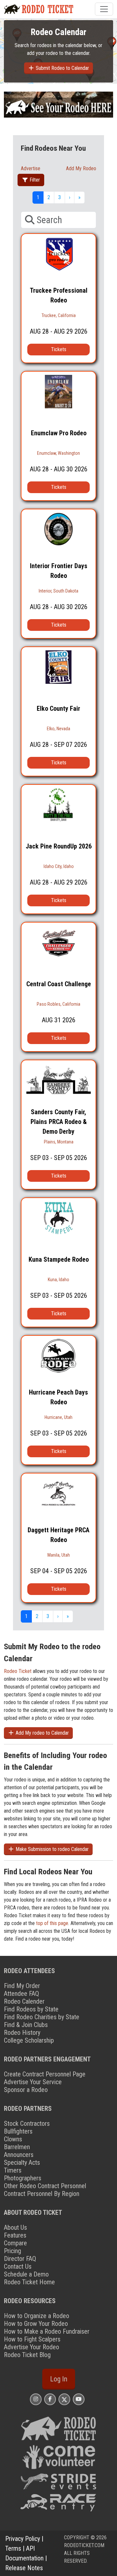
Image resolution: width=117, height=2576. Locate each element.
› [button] (70, 197)
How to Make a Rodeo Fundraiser (47, 2331)
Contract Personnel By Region (42, 2194)
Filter (34, 180)
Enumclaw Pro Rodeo (59, 433)
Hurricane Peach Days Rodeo (58, 1397)
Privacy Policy (23, 2539)
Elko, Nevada (58, 729)
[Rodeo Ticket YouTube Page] (79, 2399)
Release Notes (24, 2568)
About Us (15, 2227)
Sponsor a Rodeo (26, 2090)
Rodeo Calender (24, 2001)
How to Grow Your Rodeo (36, 2324)
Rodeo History (22, 2033)
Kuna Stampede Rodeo (59, 1259)
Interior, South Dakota (58, 591)
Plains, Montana (59, 1142)
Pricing (13, 2251)
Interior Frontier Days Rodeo (59, 571)
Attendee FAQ (21, 1994)
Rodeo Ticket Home (29, 2282)
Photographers (23, 2178)
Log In (59, 2379)
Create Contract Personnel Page (45, 2074)
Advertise (31, 168)
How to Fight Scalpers (32, 2339)
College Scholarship (29, 2040)
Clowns (13, 2139)
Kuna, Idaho (58, 1280)
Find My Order (22, 1986)
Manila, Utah (59, 1555)
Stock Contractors (27, 2123)
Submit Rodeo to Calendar (62, 68)
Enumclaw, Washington (58, 453)
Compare (15, 2243)
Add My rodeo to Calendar (42, 1733)
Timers (13, 2170)
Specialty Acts (22, 2162)
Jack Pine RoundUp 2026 (59, 846)
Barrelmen (17, 2147)
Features (15, 2235)
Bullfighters (18, 2131)
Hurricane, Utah (58, 1417)
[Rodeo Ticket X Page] (64, 2399)
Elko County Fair (58, 708)
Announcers (19, 2155)
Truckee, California (59, 315)
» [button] (79, 197)
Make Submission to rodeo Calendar (52, 1849)
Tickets (59, 349)
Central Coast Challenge (59, 984)
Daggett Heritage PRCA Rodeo (58, 1535)
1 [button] (38, 197)
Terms (13, 2548)
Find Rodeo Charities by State (42, 2017)
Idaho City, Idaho (59, 866)
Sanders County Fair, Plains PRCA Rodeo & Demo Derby (59, 1122)
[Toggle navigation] (104, 9)
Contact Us (18, 2266)
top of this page (52, 1923)
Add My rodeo (81, 168)
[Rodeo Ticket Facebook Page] (50, 2399)
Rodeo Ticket (18, 1671)
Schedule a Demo (26, 2274)
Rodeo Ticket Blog (27, 2355)
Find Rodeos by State (31, 2009)
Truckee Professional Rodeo (59, 295)
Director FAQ (20, 2259)
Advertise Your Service (33, 2082)
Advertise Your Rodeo (32, 2347)
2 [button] (49, 197)
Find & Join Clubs (26, 2025)
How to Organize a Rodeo (37, 2316)
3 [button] (59, 197)
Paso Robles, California (58, 1004)
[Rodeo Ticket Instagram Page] (36, 2399)
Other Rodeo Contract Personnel (45, 2186)
